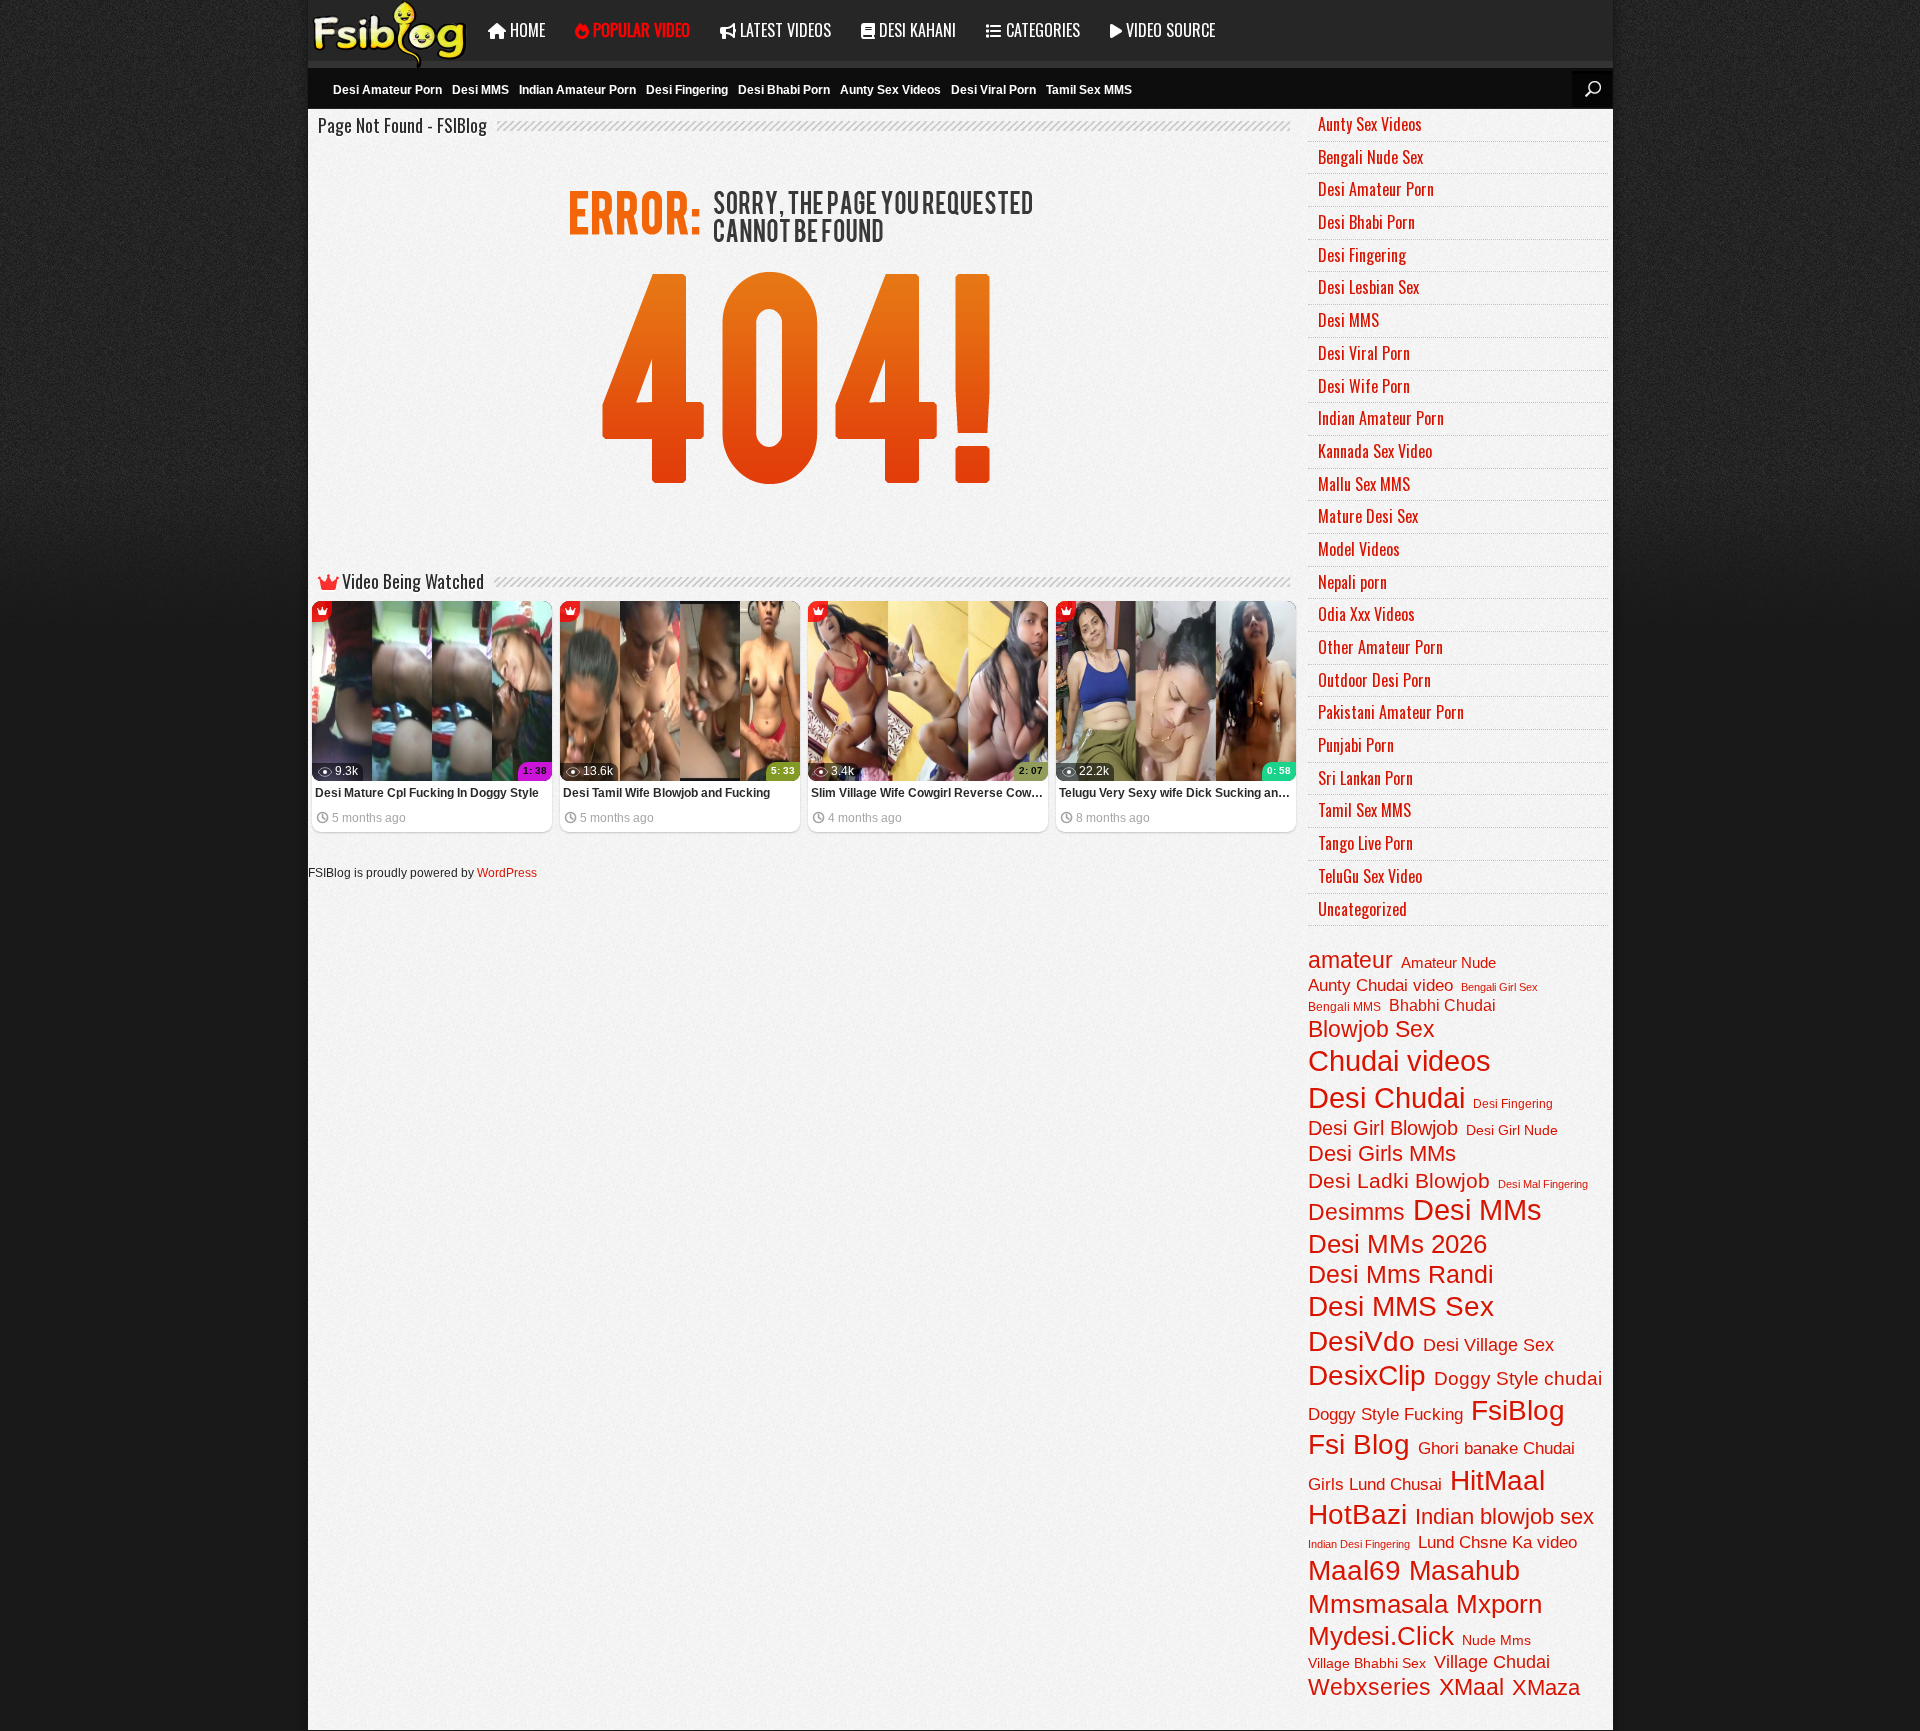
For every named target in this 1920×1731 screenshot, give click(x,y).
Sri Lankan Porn (1365, 778)
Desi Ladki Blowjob (1399, 1180)
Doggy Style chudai (1518, 1378)
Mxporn (1499, 1604)
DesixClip (1367, 1375)
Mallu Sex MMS (1364, 484)
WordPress (507, 873)
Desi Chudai (1386, 1097)
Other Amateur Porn (1380, 647)
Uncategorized (1362, 909)
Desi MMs (1477, 1210)
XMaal (1471, 1687)
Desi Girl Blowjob (1383, 1128)
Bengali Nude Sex (1370, 157)
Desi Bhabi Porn (784, 90)
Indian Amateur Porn (577, 90)
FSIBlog (390, 30)
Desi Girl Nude (1512, 1130)
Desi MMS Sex (1401, 1306)
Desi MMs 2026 (1397, 1244)
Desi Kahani (915, 30)
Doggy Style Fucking (1385, 1414)
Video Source (1168, 30)
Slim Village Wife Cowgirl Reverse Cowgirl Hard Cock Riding (929, 793)
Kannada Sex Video (1375, 451)
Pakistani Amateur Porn (1391, 712)
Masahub (1464, 1570)
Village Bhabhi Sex (1367, 1663)
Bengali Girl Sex (1499, 987)
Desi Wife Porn (1364, 386)
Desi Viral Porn (993, 90)
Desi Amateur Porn (387, 90)
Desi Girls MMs (1382, 1153)
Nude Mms (1496, 1640)
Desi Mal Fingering (1543, 1184)
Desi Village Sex (1488, 1344)
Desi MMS (480, 90)
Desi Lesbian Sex (1368, 287)
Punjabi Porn (1356, 745)
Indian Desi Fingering (1359, 1544)
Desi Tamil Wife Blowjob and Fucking (666, 793)
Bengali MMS (1344, 1007)
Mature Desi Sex (1368, 516)
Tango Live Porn (1365, 843)
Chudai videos (1399, 1061)
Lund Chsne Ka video (1497, 1542)
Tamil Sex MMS (1089, 90)
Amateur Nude (1448, 963)
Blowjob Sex (1371, 1029)
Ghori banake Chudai (1496, 1448)
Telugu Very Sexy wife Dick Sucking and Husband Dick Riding (1177, 793)
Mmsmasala (1378, 1604)
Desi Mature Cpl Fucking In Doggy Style (427, 793)
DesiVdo (1361, 1341)
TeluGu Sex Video (1370, 876)
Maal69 (1354, 1570)
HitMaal (1497, 1480)
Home (525, 30)
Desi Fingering (687, 90)
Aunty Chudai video (1380, 985)
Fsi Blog (1359, 1444)
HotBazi (1357, 1514)
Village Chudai (1492, 1662)
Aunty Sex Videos (890, 90)
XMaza (1546, 1687)
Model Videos (1359, 549)
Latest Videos (783, 30)
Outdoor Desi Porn (1374, 680)
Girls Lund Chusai (1375, 1484)
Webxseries (1369, 1687)
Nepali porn (1352, 582)
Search (1592, 89)
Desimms (1356, 1212)
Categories (1041, 30)
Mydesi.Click (1381, 1636)
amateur (1350, 960)
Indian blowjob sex (1504, 1516)
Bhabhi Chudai (1442, 1005)
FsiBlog (1518, 1410)
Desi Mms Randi (1401, 1274)
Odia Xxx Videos (1366, 614)
